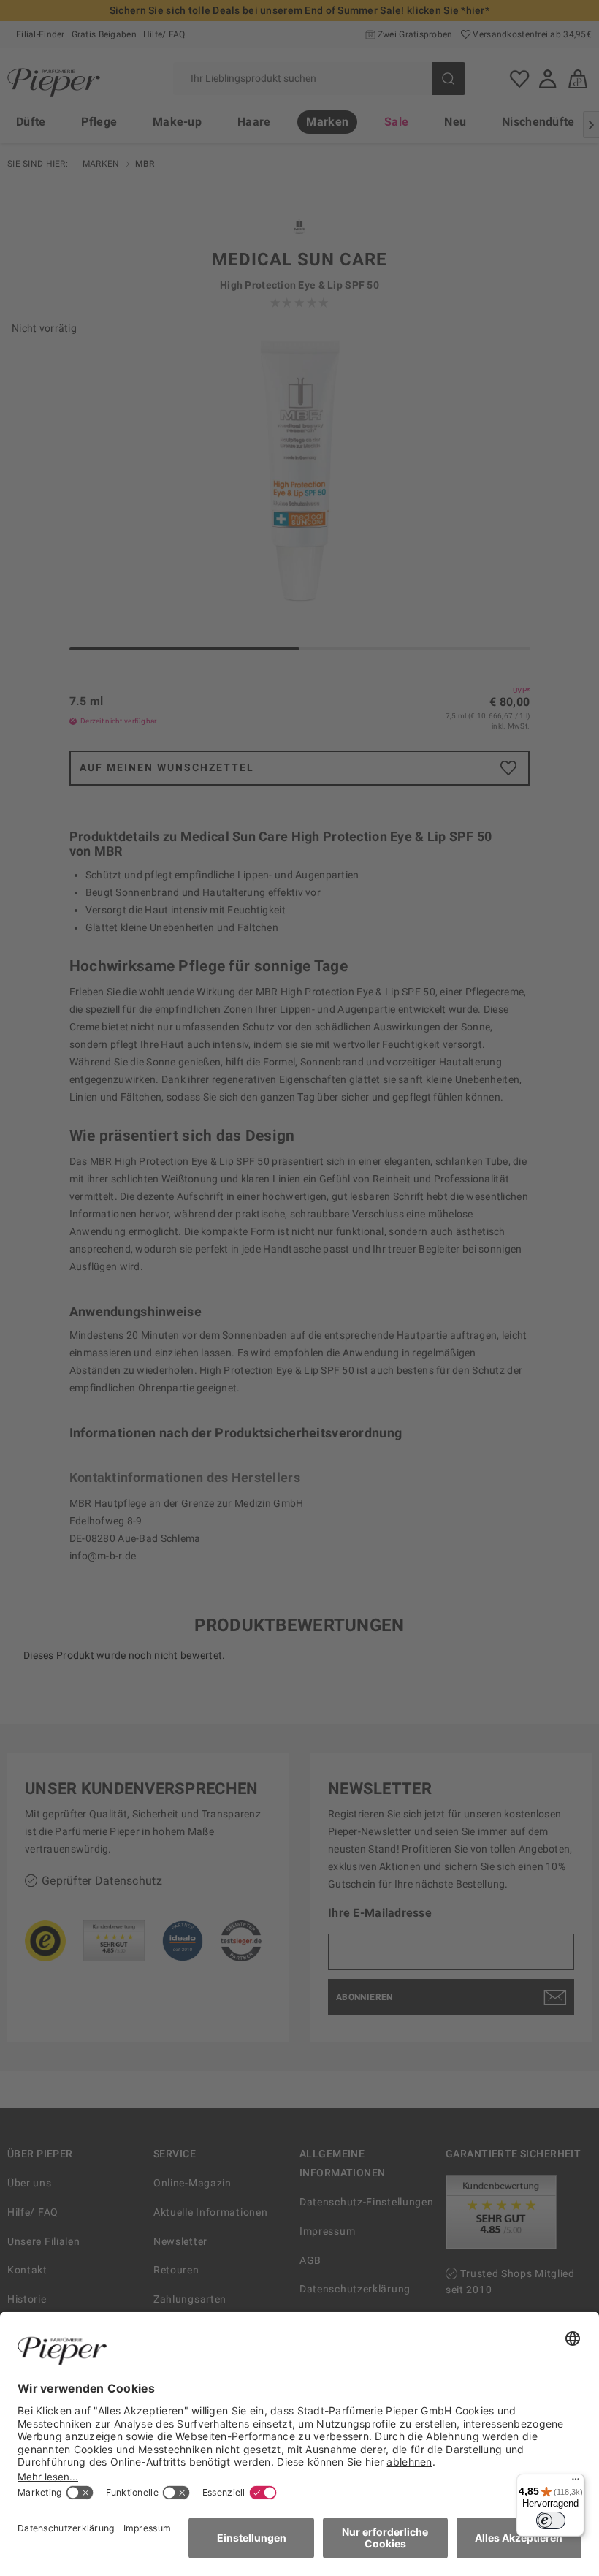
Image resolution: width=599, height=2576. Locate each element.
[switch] (551, 2520)
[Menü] (576, 2482)
